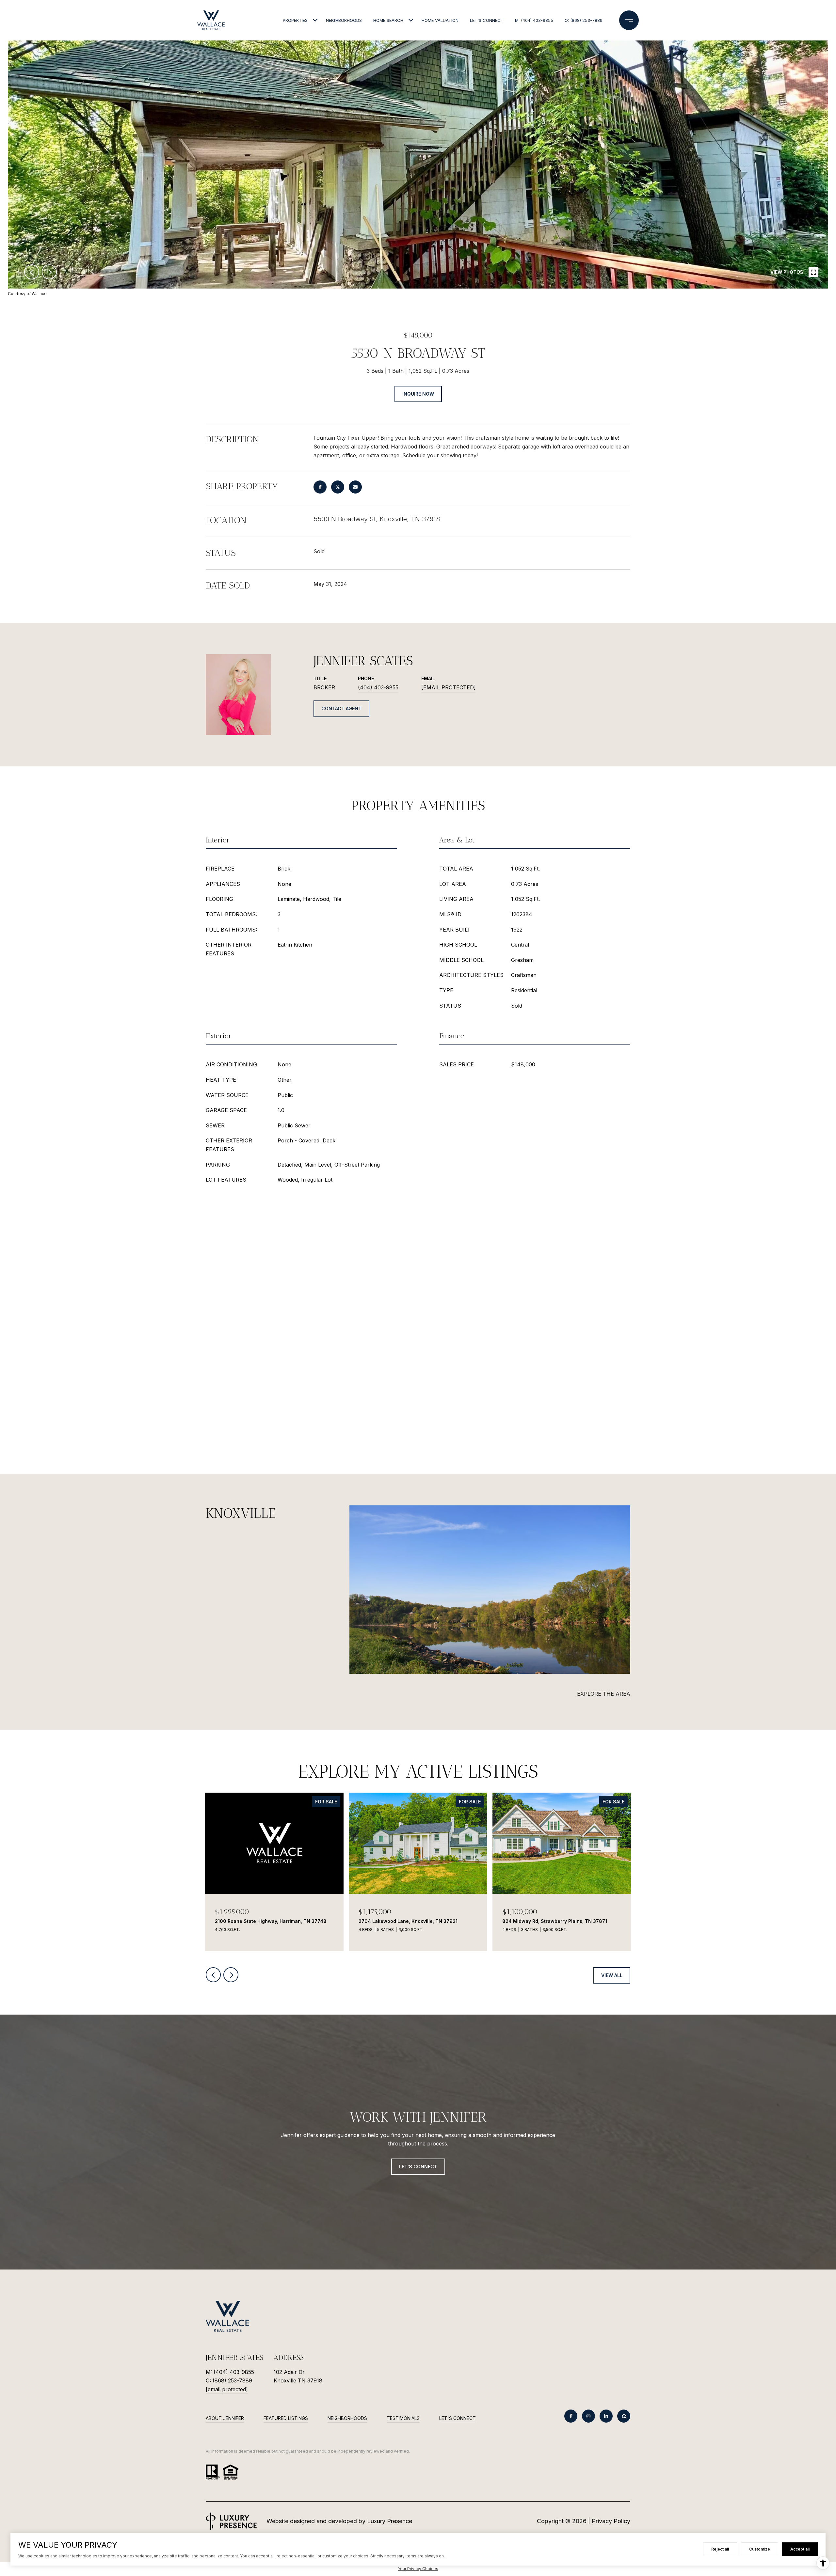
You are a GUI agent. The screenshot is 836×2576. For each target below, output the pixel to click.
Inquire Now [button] (418, 394)
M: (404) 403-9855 (534, 20)
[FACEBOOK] (571, 2416)
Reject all (720, 2549)
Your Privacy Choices (418, 2569)
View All (612, 1975)
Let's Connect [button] (418, 2167)
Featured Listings (286, 2418)
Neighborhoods (347, 2418)
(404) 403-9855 (378, 687)
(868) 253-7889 (232, 2380)
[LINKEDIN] (606, 2416)
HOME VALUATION (440, 20)
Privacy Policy (611, 2521)
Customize (760, 2549)
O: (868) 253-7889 (584, 20)
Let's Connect (458, 2418)
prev (32, 272)
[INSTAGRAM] (588, 2416)
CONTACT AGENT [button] (341, 708)
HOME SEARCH (388, 20)
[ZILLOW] (624, 2416)
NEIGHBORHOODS (344, 20)
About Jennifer (225, 2418)
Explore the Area (604, 1694)
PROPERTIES (295, 20)
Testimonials (403, 2418)
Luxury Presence (390, 2521)
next (49, 272)
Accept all (800, 2549)
